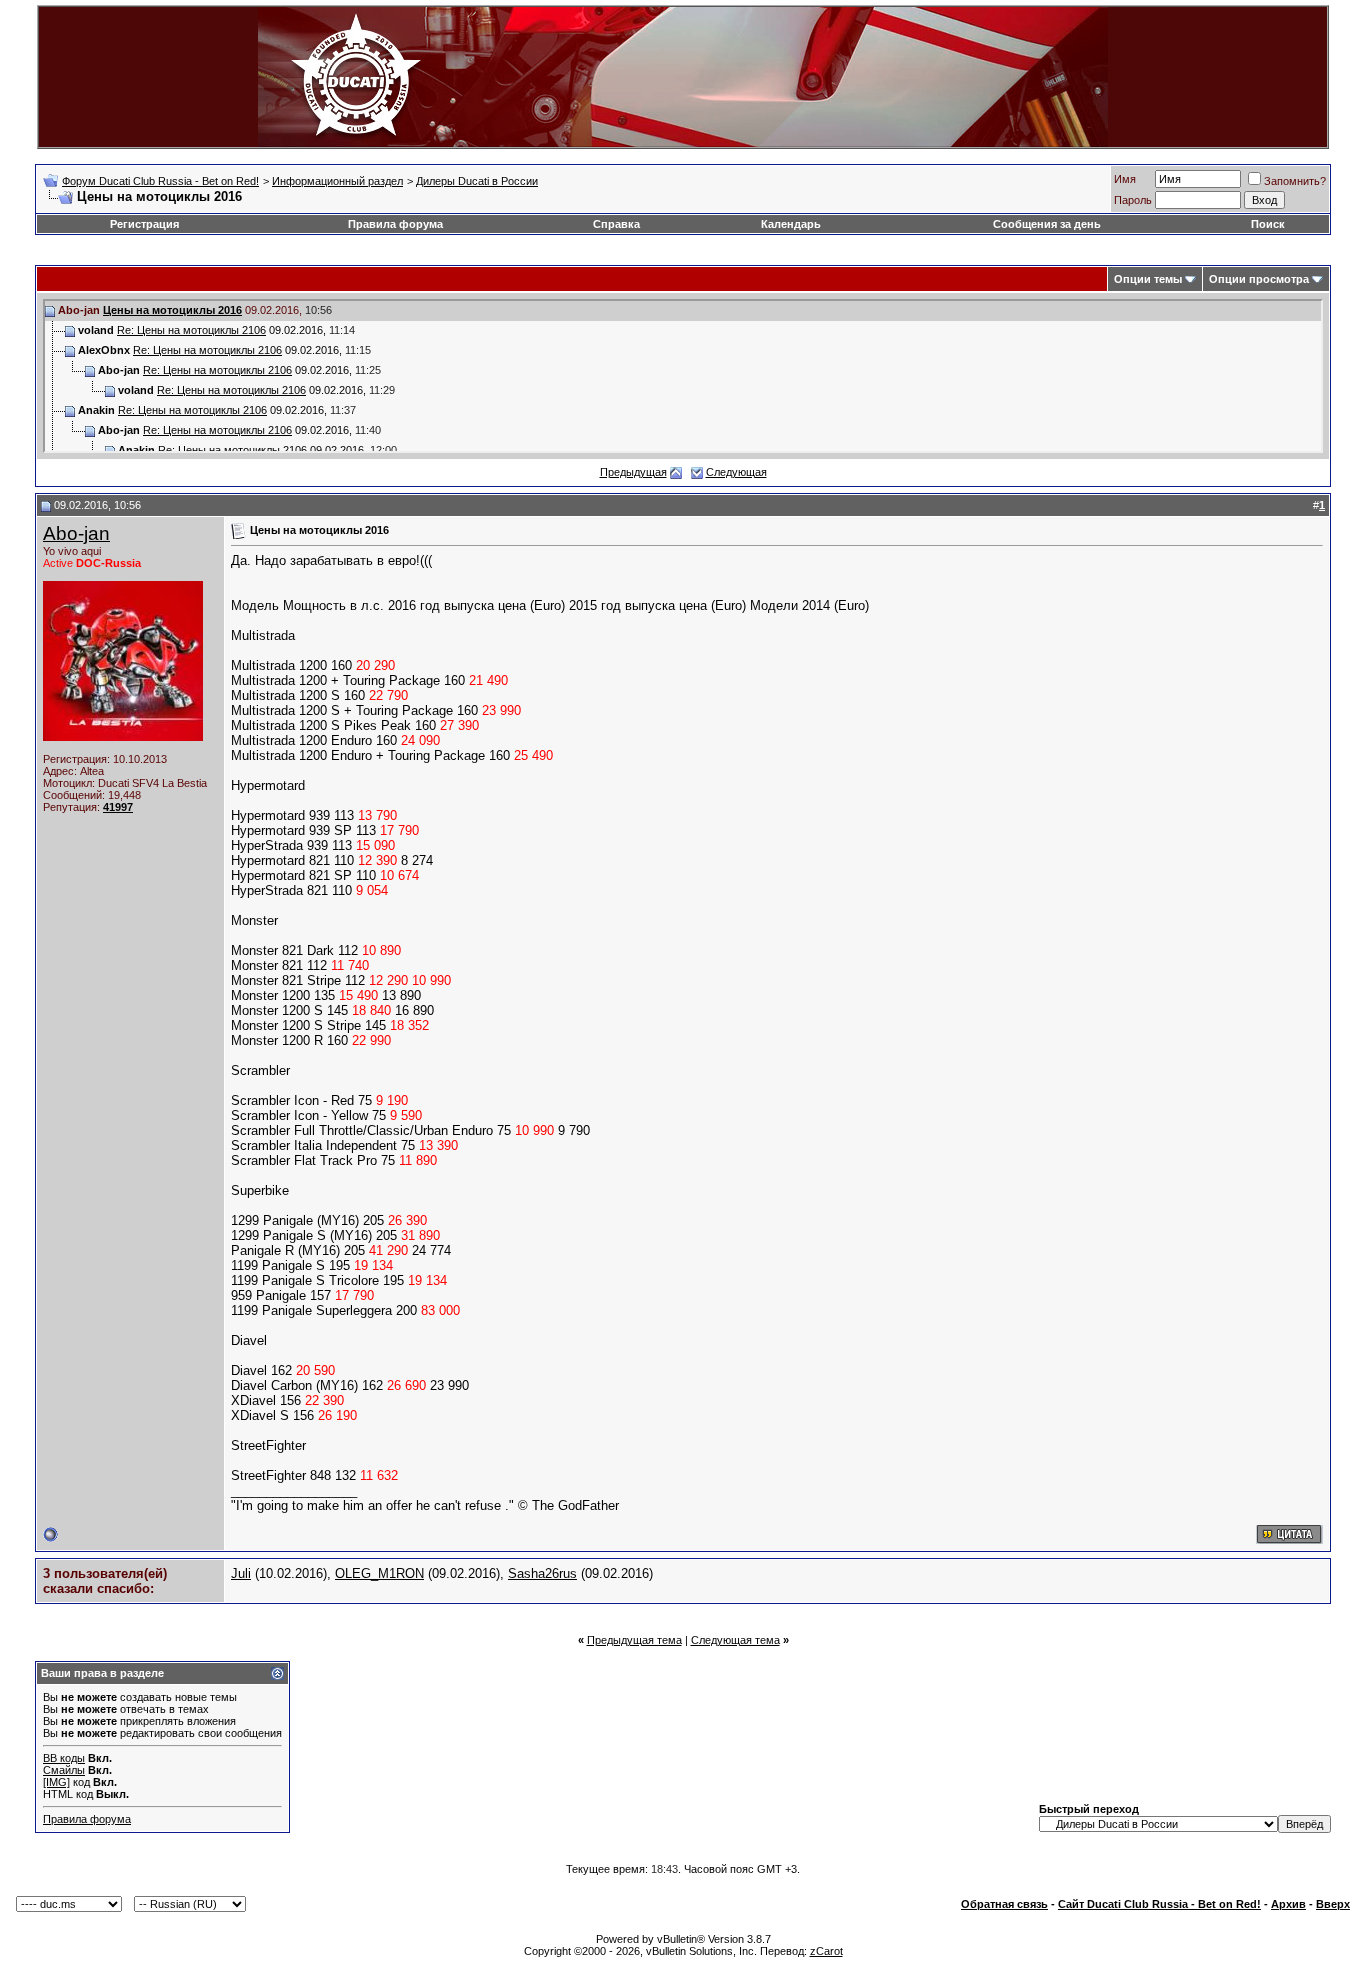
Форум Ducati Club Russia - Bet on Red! (160, 181)
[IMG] (56, 1782)
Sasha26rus (542, 1573)
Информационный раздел (337, 181)
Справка (616, 224)
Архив (1288, 1904)
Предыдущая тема (634, 1640)
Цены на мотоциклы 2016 (172, 310)
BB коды (64, 1758)
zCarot (826, 1951)
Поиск (1268, 224)
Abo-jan (76, 533)
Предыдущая (633, 472)
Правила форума (395, 224)
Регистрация (144, 224)
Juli (241, 1573)
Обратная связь (1004, 1904)
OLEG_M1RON (379, 1573)
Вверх (1333, 1904)
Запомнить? (1295, 181)
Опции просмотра (1259, 279)
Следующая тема (735, 1640)
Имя (1125, 179)
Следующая (736, 472)
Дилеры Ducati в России (477, 181)
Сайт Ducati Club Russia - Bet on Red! (1159, 1904)
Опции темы (1148, 279)
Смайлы (64, 1770)
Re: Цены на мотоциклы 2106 (191, 330)
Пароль (1133, 200)
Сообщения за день (1047, 224)
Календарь (791, 224)
